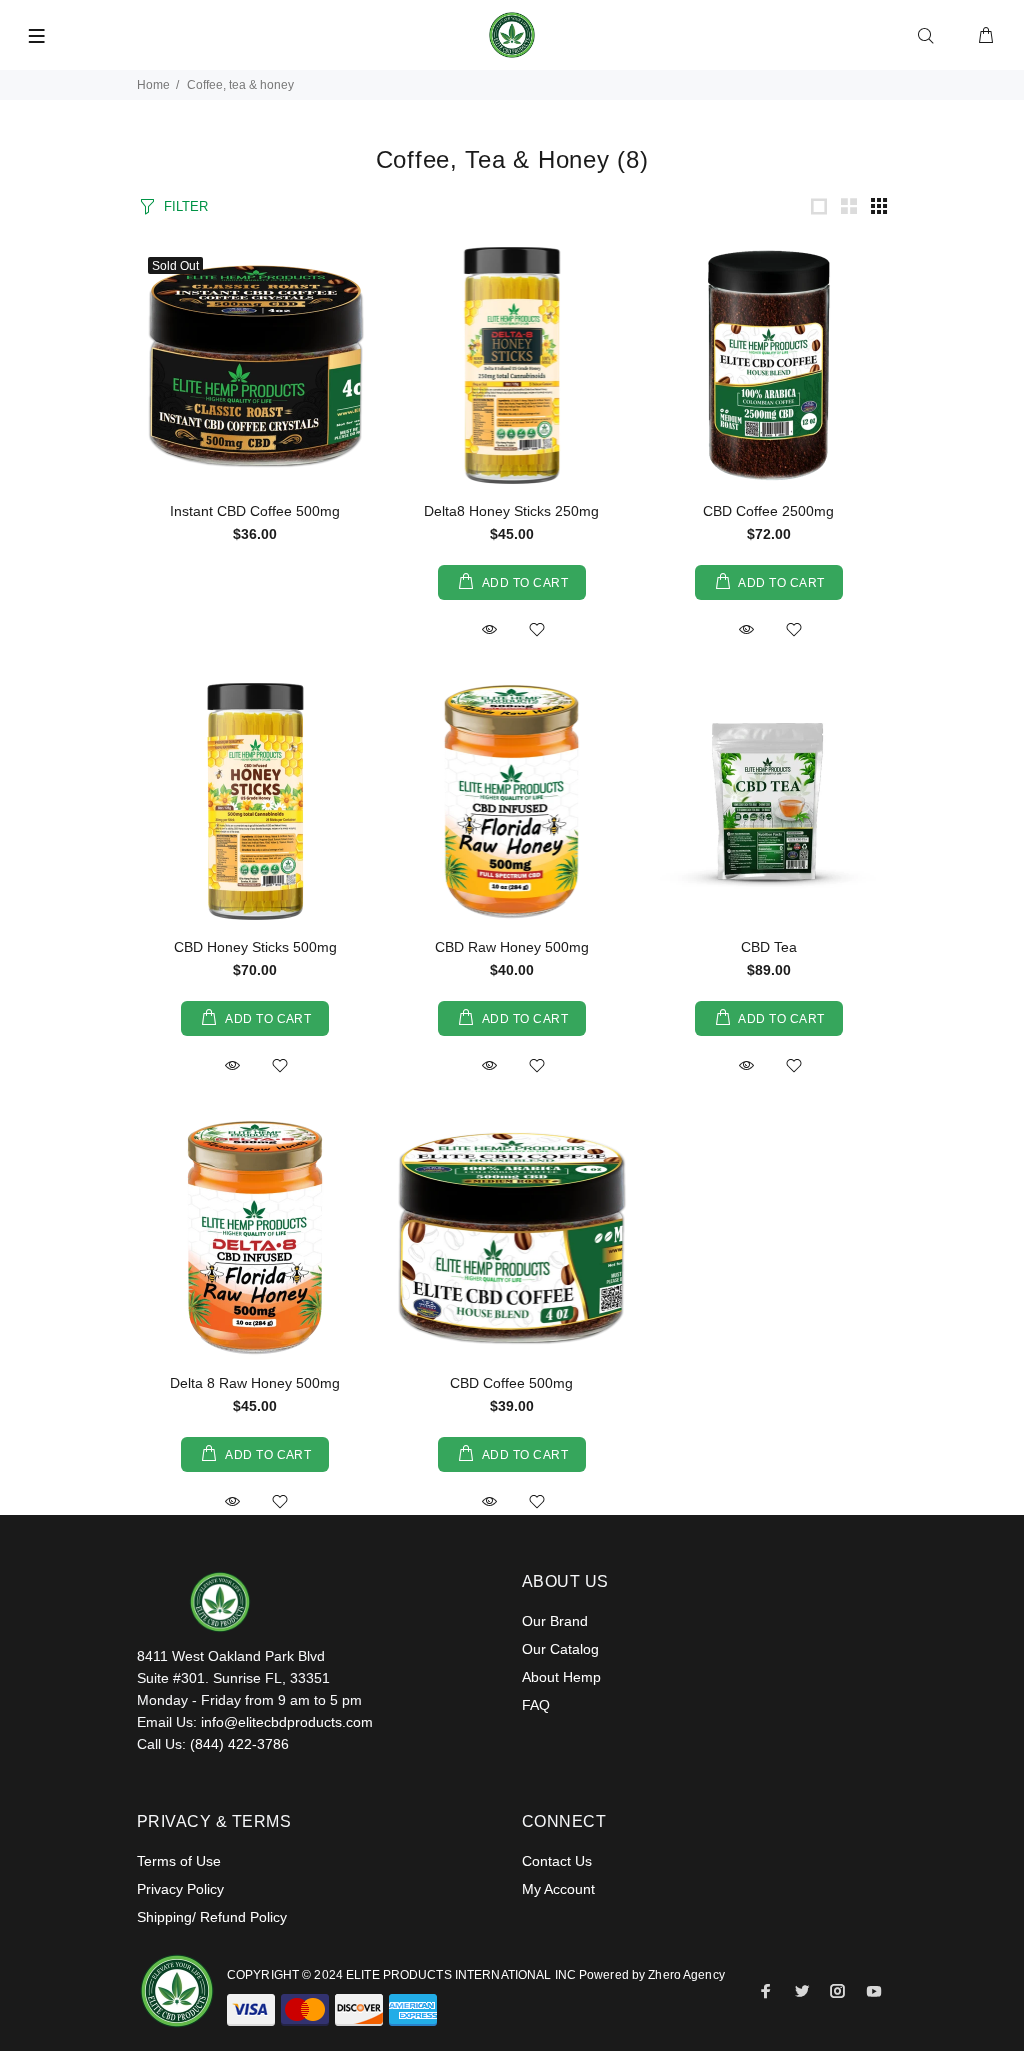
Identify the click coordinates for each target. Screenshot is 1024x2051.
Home (153, 85)
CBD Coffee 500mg (511, 1383)
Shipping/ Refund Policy (212, 1917)
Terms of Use (179, 1861)
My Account (558, 1889)
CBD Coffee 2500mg (768, 511)
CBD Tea (769, 947)
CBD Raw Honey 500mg (512, 947)
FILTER (186, 206)
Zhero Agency (686, 1975)
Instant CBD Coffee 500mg (255, 511)
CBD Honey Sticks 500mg (255, 947)
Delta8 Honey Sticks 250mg (511, 511)
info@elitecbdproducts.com (287, 1722)
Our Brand (555, 1621)
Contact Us (557, 1861)
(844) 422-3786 (239, 1744)
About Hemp (561, 1677)
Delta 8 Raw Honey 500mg (255, 1383)
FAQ (536, 1705)
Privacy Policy (180, 1889)
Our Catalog (560, 1649)
